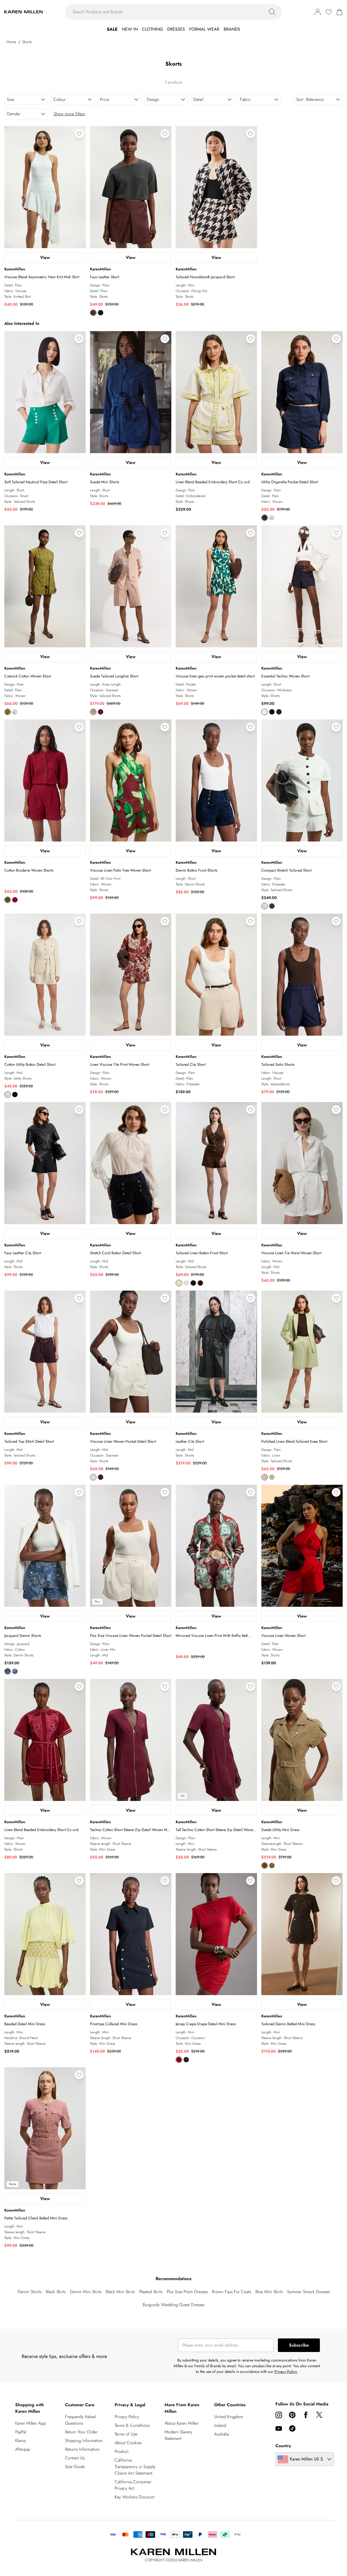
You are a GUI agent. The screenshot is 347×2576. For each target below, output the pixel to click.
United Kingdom (229, 2417)
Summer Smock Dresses (308, 2292)
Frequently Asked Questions (80, 2420)
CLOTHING (152, 29)
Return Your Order (81, 2432)
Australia (221, 2434)
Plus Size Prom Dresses (187, 2292)
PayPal (21, 2432)
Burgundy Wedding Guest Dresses (173, 2305)
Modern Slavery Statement (178, 2435)
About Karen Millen (181, 2423)
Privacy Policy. (286, 2372)
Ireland (220, 2425)
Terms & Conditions (132, 2425)
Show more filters (69, 114)
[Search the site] (272, 12)
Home (11, 42)
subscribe (299, 2345)
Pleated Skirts (151, 2292)
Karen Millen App (30, 2423)
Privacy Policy (127, 2417)
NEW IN (130, 29)
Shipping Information (84, 2441)
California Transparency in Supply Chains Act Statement (135, 2467)
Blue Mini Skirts (269, 2292)
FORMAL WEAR (204, 29)
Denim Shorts (30, 2292)
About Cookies (128, 2443)
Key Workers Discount (134, 2497)
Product (122, 2451)
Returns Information (82, 2449)
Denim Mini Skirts (86, 2292)
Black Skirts (56, 2292)
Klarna (20, 2441)
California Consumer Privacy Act (133, 2485)
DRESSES (176, 29)
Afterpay (23, 2449)
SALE (112, 29)
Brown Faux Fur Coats (232, 2292)
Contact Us (75, 2458)
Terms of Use (126, 2434)
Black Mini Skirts (120, 2292)
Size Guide (75, 2467)
